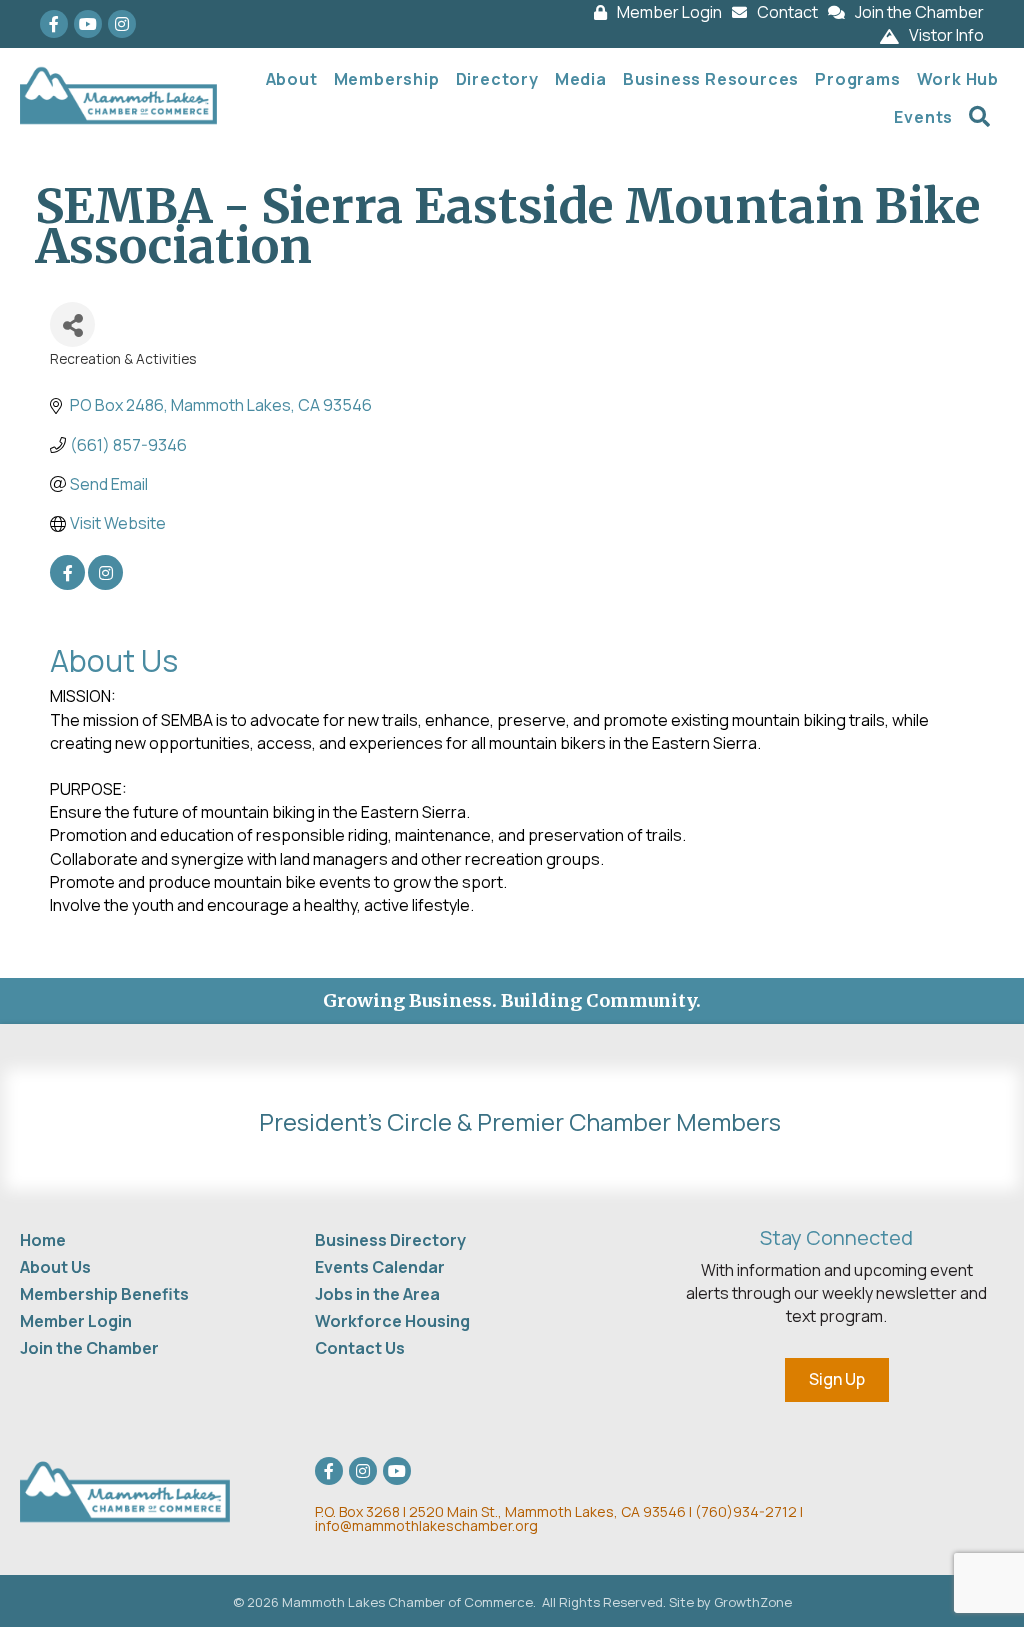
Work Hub (958, 79)
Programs (857, 79)
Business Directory (390, 1240)
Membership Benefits (104, 1294)
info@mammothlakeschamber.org (426, 1525)
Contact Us (360, 1348)
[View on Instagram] (105, 584)
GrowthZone (753, 1602)
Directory (497, 79)
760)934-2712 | (752, 1511)
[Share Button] (72, 324)
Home (43, 1240)
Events (923, 117)
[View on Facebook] (67, 584)
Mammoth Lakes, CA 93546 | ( (508, 1511)
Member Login (76, 1321)
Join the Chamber (89, 1348)
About (292, 79)
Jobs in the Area (377, 1294)
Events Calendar (380, 1267)
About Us (55, 1267)
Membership (387, 79)
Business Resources (711, 79)
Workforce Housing (392, 1321)
